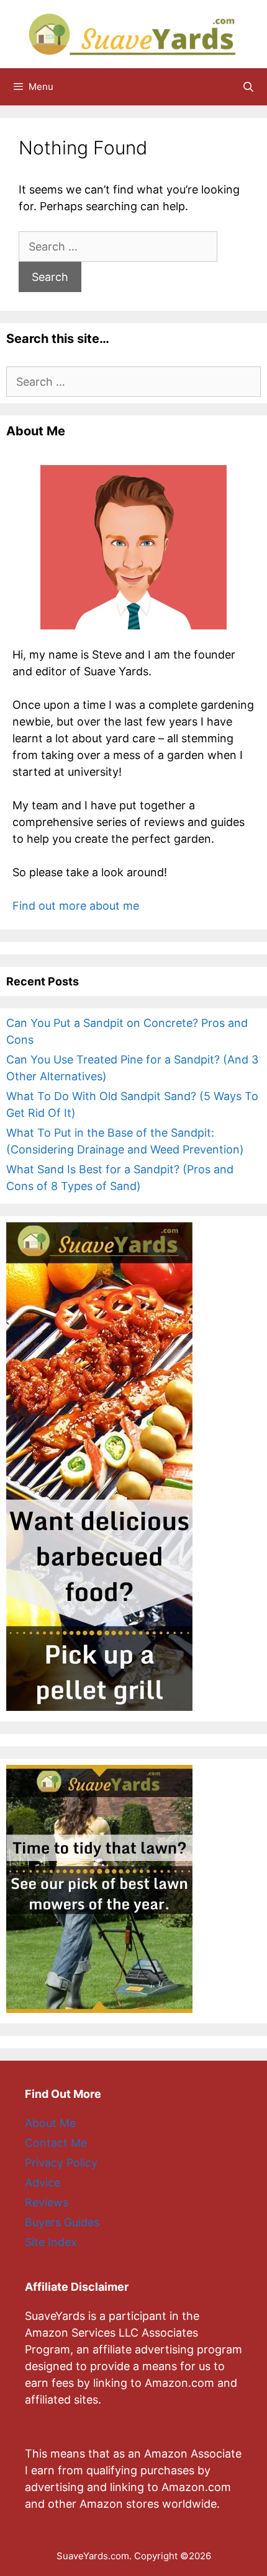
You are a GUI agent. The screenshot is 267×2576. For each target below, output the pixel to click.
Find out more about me (76, 906)
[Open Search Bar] (248, 87)
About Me (50, 2123)
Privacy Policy (61, 2163)
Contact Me (56, 2143)
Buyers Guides (62, 2222)
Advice (43, 2183)
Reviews (47, 2202)
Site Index (51, 2242)
